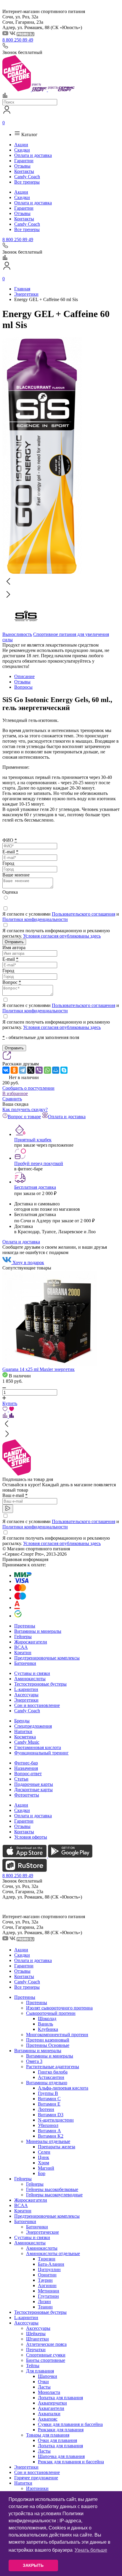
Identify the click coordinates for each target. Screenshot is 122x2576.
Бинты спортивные (46, 2360)
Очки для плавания (57, 2440)
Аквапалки (49, 2414)
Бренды (22, 1721)
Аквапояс (48, 2419)
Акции (21, 145)
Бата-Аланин (51, 2264)
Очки (43, 2382)
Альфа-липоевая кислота (63, 2088)
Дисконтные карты (33, 1790)
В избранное (15, 1093)
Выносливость (17, 634)
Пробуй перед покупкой (39, 1163)
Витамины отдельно (47, 2083)
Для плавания (40, 2371)
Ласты (44, 2387)
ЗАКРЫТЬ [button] (33, 2565)
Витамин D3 (51, 2115)
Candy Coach (27, 177)
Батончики (25, 1663)
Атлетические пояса (46, 2344)
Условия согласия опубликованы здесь (62, 936)
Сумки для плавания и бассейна (70, 2424)
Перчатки (36, 2350)
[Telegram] (23, 1070)
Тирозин (47, 2259)
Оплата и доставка (33, 155)
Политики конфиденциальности (35, 919)
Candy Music (27, 1742)
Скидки (22, 150)
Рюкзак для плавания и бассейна (71, 2462)
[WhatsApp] (47, 1070)
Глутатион (48, 2296)
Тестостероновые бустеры (40, 1684)
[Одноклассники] (14, 1070)
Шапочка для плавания (61, 2456)
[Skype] (64, 1070)
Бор (42, 2173)
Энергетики (26, 1700)
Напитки (23, 1731)
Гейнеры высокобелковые (52, 2189)
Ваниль (45, 2024)
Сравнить (12, 1099)
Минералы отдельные (48, 2141)
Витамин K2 (51, 2136)
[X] (31, 1070)
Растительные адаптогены (53, 2067)
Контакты (24, 171)
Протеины (25, 1626)
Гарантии (24, 161)
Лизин (44, 2301)
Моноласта (49, 2392)
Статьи (21, 1779)
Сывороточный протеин (51, 2013)
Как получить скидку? (25, 1109)
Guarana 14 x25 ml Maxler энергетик (38, 1369)
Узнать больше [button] (91, 2550)
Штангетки (37, 2339)
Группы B (48, 2093)
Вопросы (23, 687)
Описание (24, 676)
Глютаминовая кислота (38, 1747)
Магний (46, 2168)
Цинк (44, 2157)
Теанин (45, 2307)
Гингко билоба (53, 2072)
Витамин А (49, 2131)
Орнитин (47, 2275)
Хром (44, 2163)
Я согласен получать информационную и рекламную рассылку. (56, 933)
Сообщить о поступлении (28, 1088)
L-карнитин (26, 1689)
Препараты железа (57, 2147)
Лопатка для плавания (60, 2398)
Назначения (26, 1768)
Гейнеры (23, 1637)
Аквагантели (51, 2408)
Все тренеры (27, 182)
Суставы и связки (32, 1673)
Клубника (48, 2029)
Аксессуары (26, 1695)
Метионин (49, 2291)
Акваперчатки (52, 2403)
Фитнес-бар (26, 1763)
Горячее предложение (36, 2478)
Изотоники (37, 2488)
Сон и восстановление (37, 1705)
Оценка (10, 892)
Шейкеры (36, 2334)
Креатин (23, 1653)
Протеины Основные (48, 2045)
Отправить (14, 942)
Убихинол (48, 2125)
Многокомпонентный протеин (57, 2035)
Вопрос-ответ (28, 1774)
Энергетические (42, 2232)
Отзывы (22, 166)
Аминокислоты (30, 1679)
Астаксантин (51, 2077)
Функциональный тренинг (41, 1753)
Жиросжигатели (31, 1642)
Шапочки (48, 2376)
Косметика (25, 1737)
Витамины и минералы (38, 1631)
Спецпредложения (33, 1726)
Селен (44, 2152)
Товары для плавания (48, 2435)
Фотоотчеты (27, 1795)
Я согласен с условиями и (61, 917)
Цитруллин (49, 2269)
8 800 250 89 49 (18, 40)
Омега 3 (34, 2061)
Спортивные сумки (46, 2355)
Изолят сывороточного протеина (59, 2008)
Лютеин (46, 2109)
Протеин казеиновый (48, 2040)
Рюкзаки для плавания (61, 2430)
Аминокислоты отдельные (53, 2253)
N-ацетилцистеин (56, 2120)
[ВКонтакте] (6, 1070)
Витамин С (49, 2099)
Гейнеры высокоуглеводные (54, 2195)
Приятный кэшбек (33, 1140)
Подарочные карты (34, 1784)
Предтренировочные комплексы (47, 1658)
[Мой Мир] (56, 1070)
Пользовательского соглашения (84, 914)
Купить (10, 1403)
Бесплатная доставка (35, 1187)
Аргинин (47, 2285)
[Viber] (39, 1070)
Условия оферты (31, 1837)
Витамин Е (49, 2104)
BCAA (21, 1647)
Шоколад (47, 2019)
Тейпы (33, 2366)
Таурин (45, 2280)
